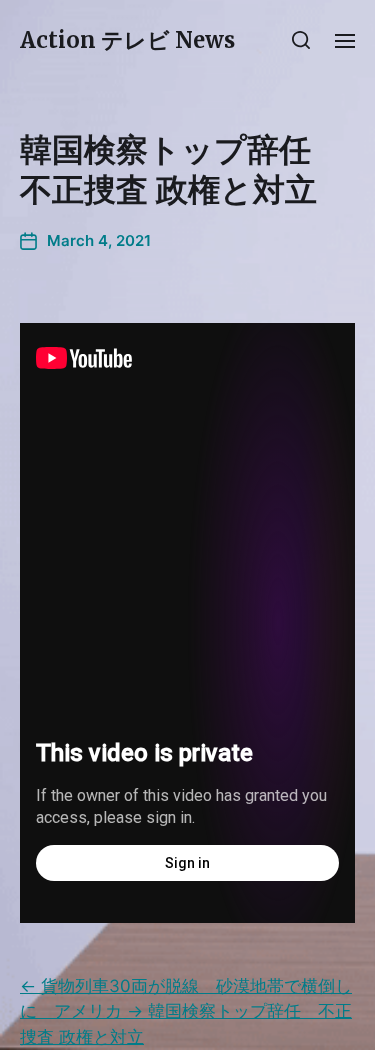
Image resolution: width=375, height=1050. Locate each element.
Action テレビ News (127, 40)
